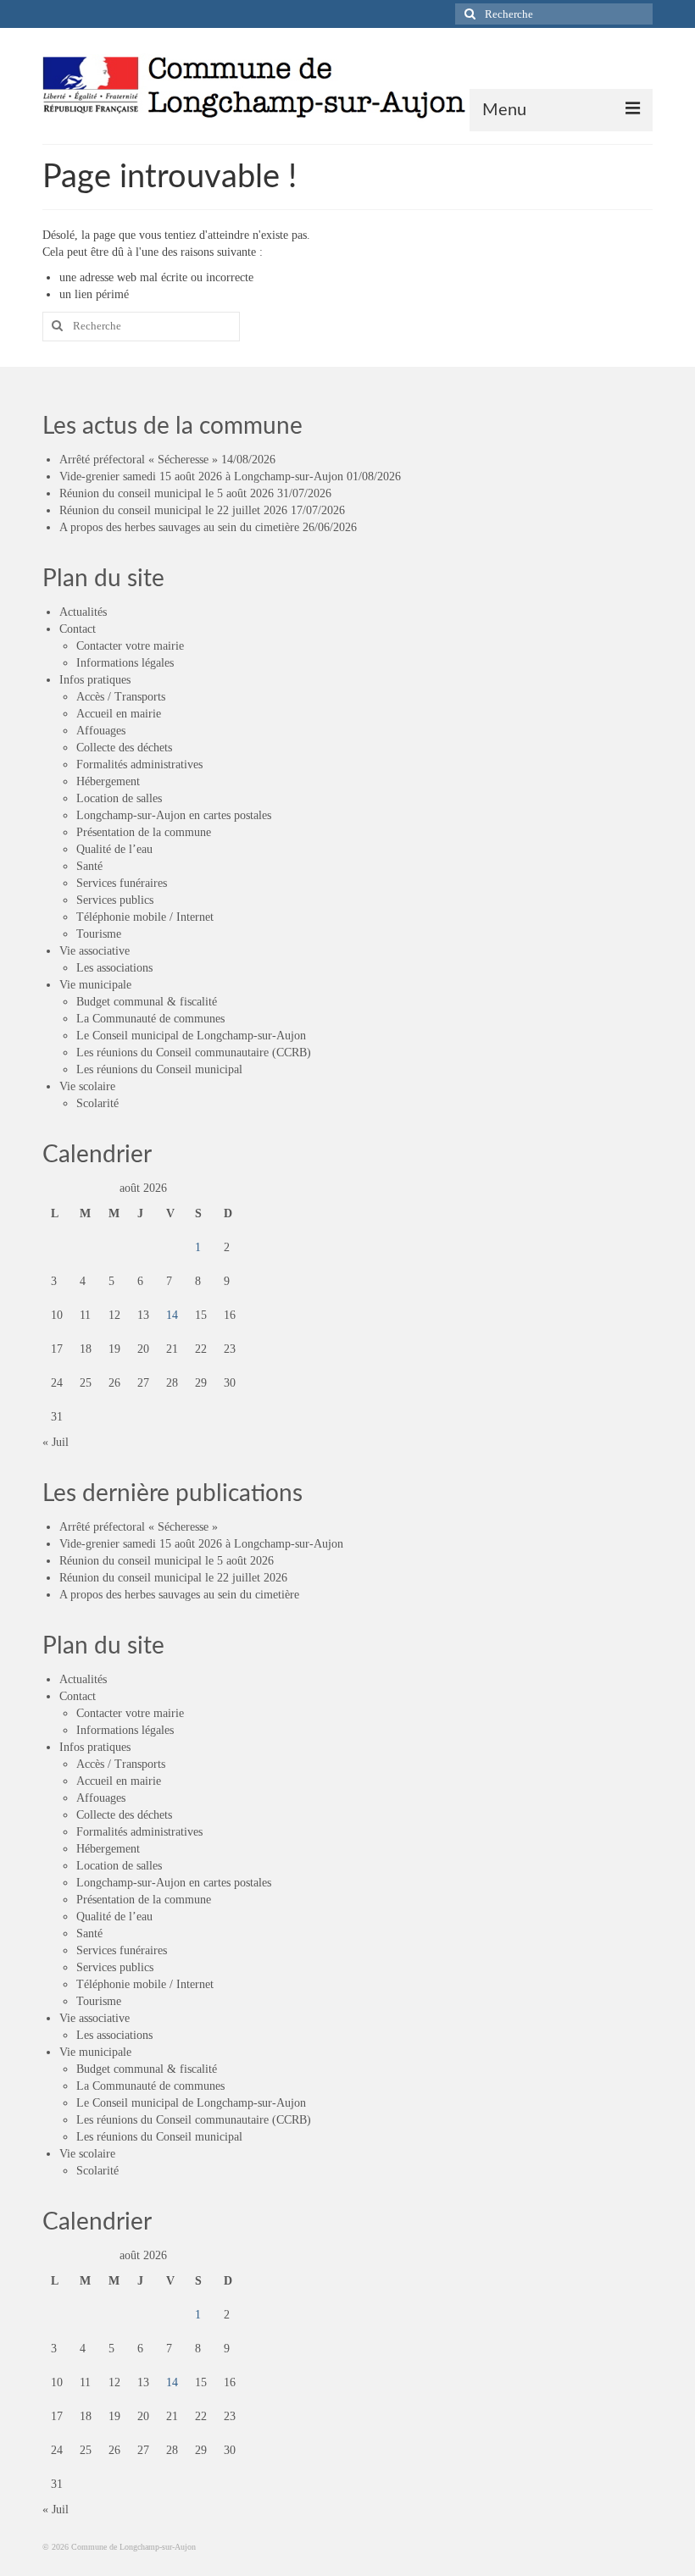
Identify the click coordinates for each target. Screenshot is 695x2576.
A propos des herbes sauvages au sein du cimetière (179, 527)
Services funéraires (122, 883)
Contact (78, 629)
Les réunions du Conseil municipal (159, 1069)
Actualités (83, 612)
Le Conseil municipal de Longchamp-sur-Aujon (191, 1036)
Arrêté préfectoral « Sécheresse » (139, 460)
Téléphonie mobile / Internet (145, 917)
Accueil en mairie (119, 714)
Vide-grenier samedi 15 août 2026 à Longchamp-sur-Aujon (201, 476)
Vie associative (95, 951)
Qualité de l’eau (114, 849)
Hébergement (108, 781)
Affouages (101, 731)
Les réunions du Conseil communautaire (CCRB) (194, 1053)
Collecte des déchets (124, 748)
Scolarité (97, 1103)
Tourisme (99, 934)
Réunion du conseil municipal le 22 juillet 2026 (173, 510)
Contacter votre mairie (130, 646)
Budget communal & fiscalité (147, 1002)
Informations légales (125, 663)
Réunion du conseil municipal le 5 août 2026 (167, 493)
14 (172, 1315)
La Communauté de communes (150, 1019)
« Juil (56, 1442)
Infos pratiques (95, 680)
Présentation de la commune (144, 832)
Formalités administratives (139, 764)
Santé (89, 866)
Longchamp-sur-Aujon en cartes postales (174, 815)
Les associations (114, 968)
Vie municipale (95, 985)
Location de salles (119, 798)
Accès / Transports (121, 697)
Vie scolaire (87, 1086)
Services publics (115, 900)
